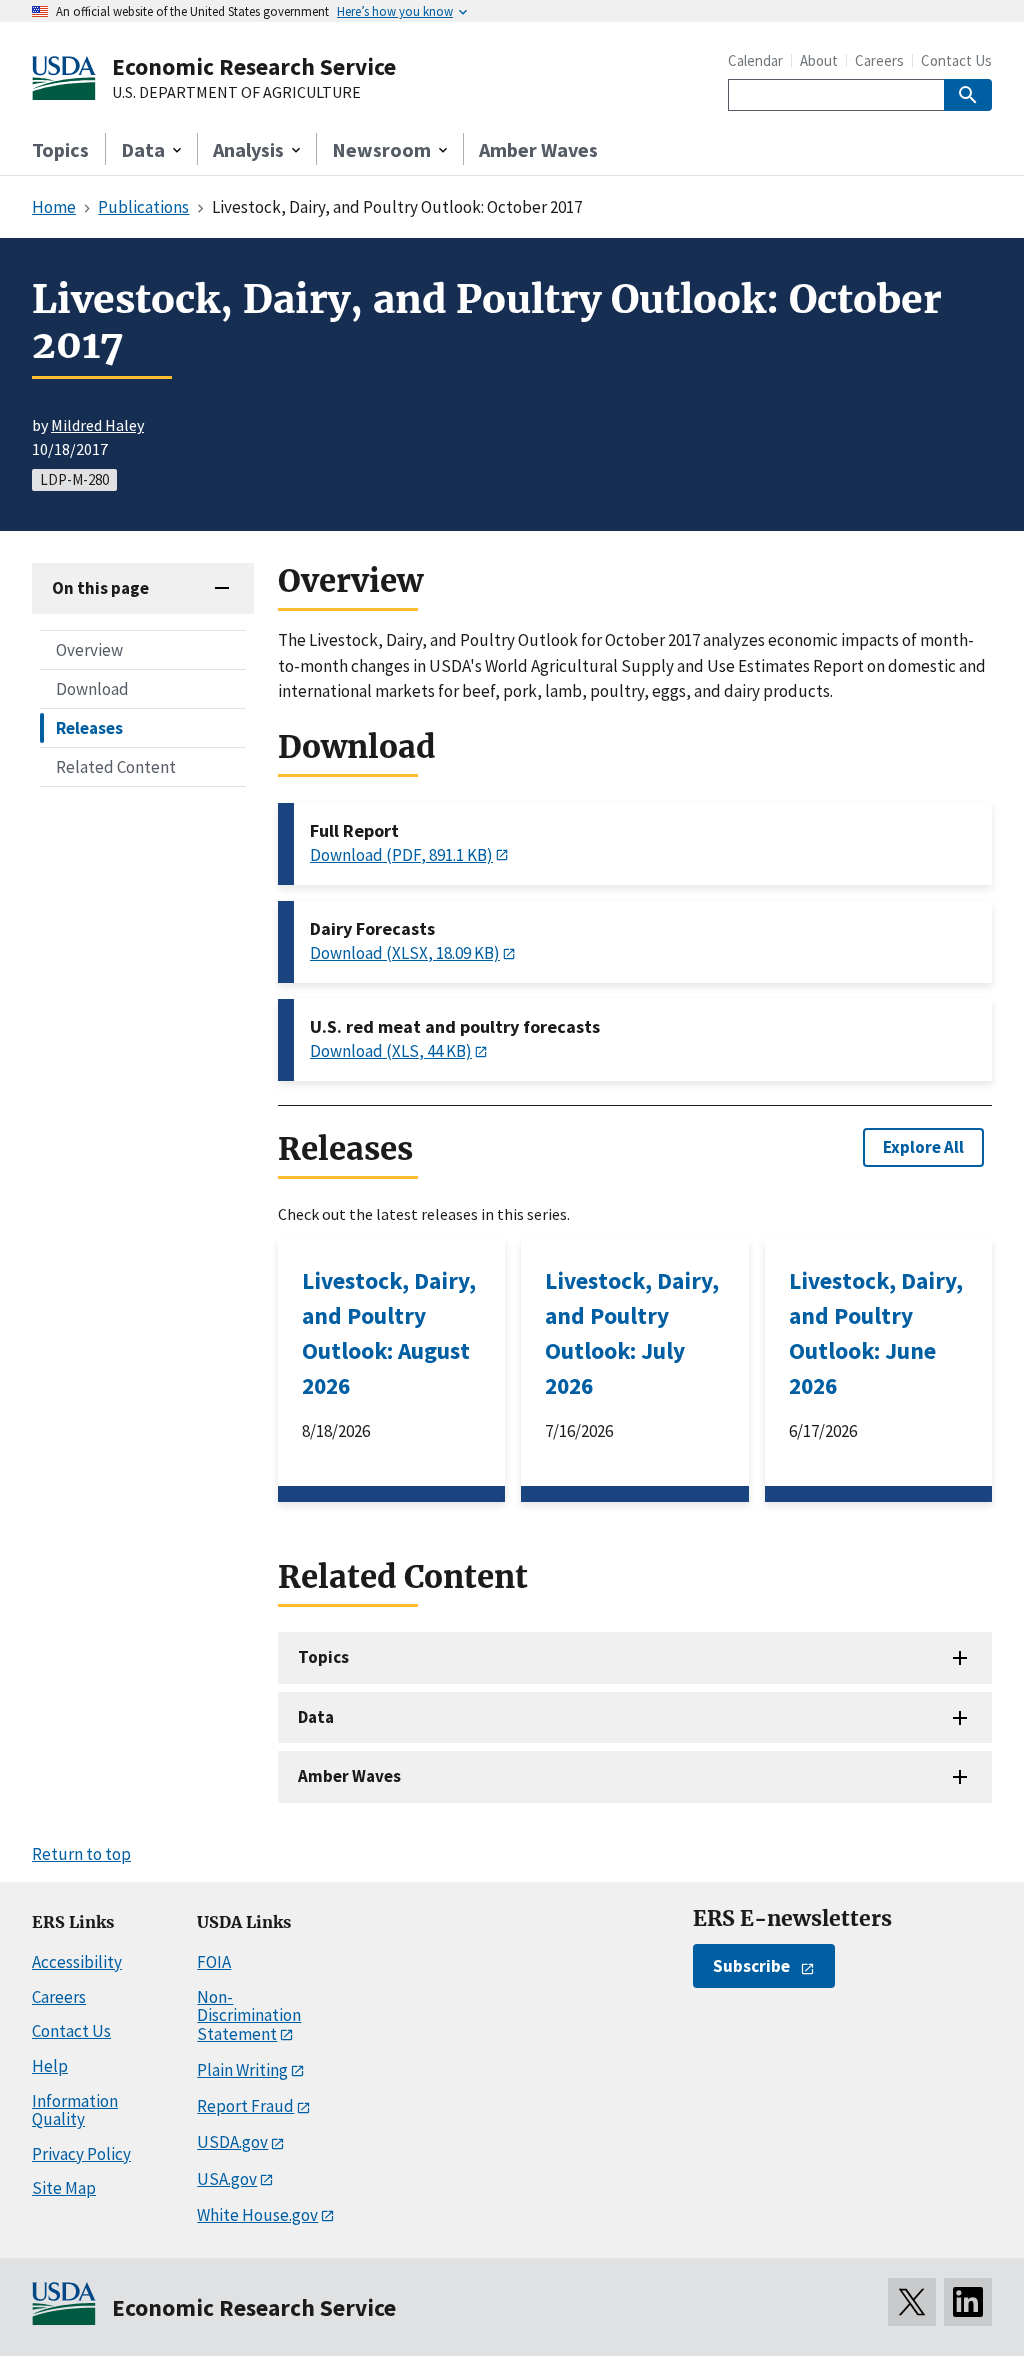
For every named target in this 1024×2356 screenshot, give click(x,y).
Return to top (81, 1854)
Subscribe (751, 1966)
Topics (60, 149)
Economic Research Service (254, 66)
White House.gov (257, 2215)
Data (316, 1717)
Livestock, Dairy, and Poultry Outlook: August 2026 (389, 1333)
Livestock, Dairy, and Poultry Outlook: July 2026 (632, 1333)
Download (92, 689)
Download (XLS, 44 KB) (391, 1051)
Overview (89, 650)
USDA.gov (232, 2142)
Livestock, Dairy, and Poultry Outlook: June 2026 (876, 1333)
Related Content (116, 767)
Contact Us (956, 60)
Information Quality (75, 2110)
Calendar (755, 60)
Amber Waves (538, 149)
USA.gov (227, 2179)
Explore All (923, 1147)
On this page (100, 588)
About (819, 60)
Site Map (64, 2188)
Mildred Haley (97, 425)
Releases (89, 728)
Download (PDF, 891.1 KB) (401, 855)
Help (50, 2066)
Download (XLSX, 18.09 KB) (405, 953)
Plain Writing (242, 2070)
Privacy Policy (81, 2154)
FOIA (214, 1962)
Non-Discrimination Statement (249, 2015)
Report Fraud (245, 2106)
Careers (879, 60)
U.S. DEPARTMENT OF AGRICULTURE (236, 93)
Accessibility (77, 1962)
